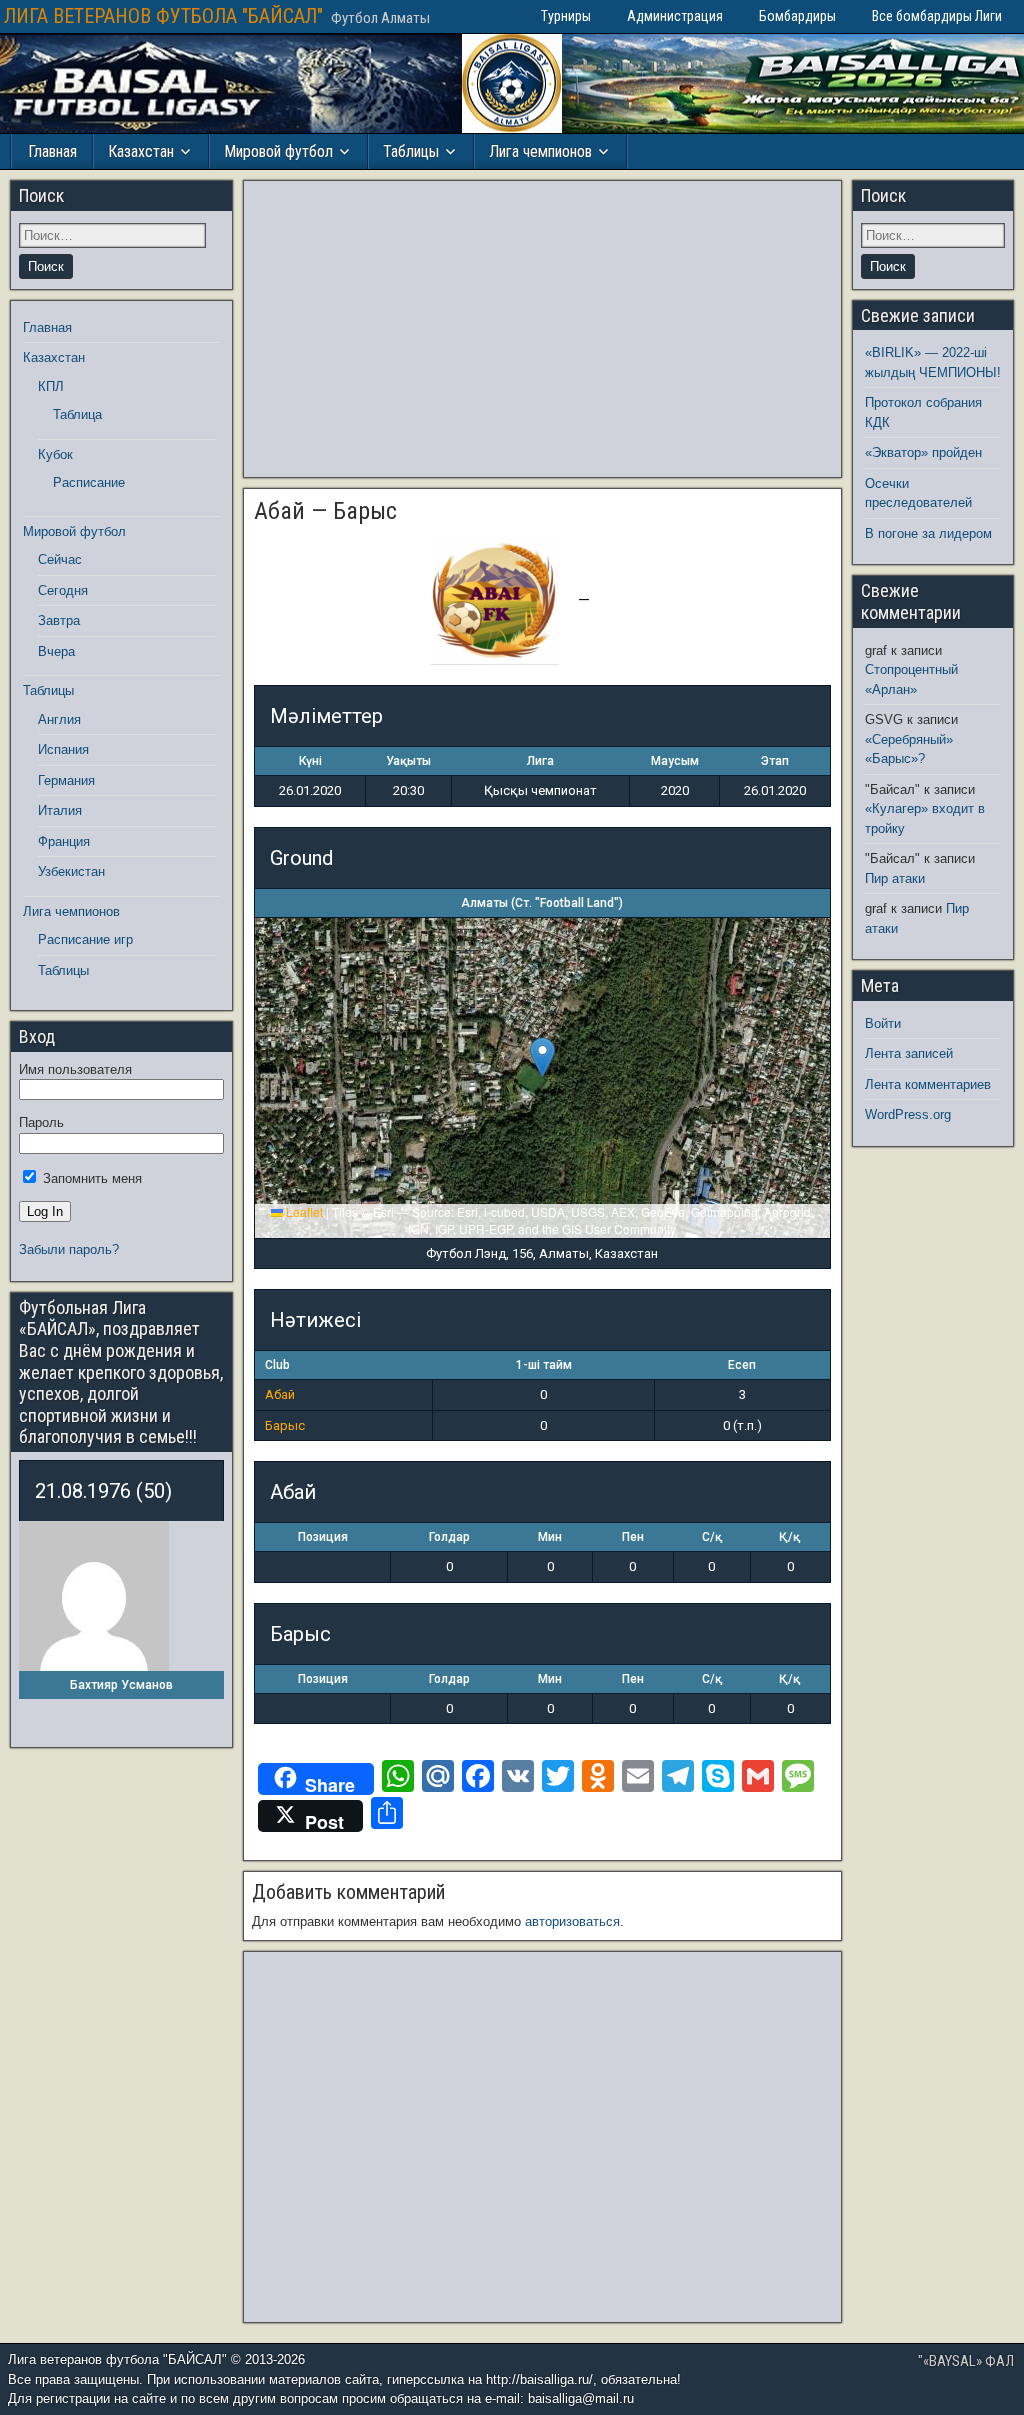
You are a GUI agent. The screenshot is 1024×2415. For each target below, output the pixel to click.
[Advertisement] (542, 329)
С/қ (712, 1537)
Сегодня (63, 590)
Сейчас (60, 559)
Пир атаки (895, 878)
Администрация (675, 16)
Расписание (89, 482)
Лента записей (909, 1053)
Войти (883, 1023)
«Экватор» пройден (923, 452)
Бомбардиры (797, 16)
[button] (542, 1057)
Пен (633, 1537)
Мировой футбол (278, 151)
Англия (59, 719)
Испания (63, 749)
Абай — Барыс (325, 511)
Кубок (55, 454)
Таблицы (411, 151)
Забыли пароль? (69, 1249)
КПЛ (51, 386)
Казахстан (141, 151)
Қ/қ (789, 1537)
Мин (550, 1537)
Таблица (77, 414)
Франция (64, 841)
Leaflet (303, 1211)
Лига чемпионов (540, 151)
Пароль (41, 1122)
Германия (66, 780)
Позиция (323, 1537)
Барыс (285, 1425)
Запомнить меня (90, 1178)
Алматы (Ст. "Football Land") (542, 903)
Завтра (59, 620)
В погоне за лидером (928, 533)
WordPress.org (908, 1114)
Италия (60, 810)
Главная (52, 151)
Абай (280, 1394)
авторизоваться (572, 1921)
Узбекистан (71, 871)
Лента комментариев (928, 1084)
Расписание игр (85, 939)
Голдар (449, 1537)
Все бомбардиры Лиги (937, 16)
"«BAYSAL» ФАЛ (966, 2361)
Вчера (56, 651)
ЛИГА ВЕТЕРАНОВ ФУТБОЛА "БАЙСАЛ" (163, 16)
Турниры (566, 16)
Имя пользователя (75, 1069)
